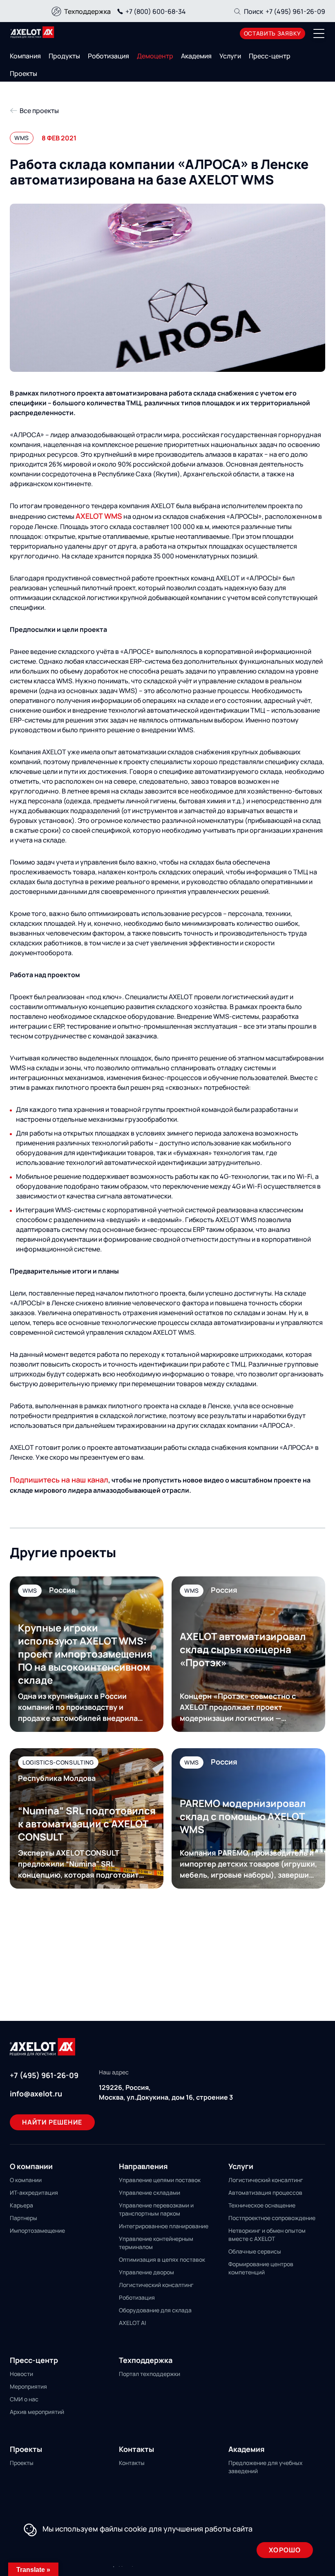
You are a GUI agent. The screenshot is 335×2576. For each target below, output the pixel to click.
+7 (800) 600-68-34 (156, 11)
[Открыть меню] (319, 33)
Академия (196, 56)
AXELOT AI (132, 2323)
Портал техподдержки (150, 2374)
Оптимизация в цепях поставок (162, 2259)
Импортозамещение (37, 2230)
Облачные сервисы (255, 2251)
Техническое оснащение (262, 2205)
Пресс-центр (270, 56)
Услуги (230, 56)
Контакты (132, 2463)
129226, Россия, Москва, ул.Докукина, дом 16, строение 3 (166, 2092)
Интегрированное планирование (164, 2226)
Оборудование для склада (155, 2310)
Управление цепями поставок (160, 2180)
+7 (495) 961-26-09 (295, 11)
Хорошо (285, 2550)
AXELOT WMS (99, 516)
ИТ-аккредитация (34, 2193)
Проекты (23, 73)
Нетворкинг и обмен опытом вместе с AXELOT (267, 2235)
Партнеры (23, 2218)
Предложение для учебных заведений (266, 2467)
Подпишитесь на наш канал (59, 1480)
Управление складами (150, 2193)
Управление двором (146, 2272)
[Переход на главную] (32, 32)
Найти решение (52, 2122)
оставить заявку (273, 33)
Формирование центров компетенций (261, 2268)
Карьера (21, 2205)
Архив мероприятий (37, 2412)
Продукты (64, 56)
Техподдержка (87, 11)
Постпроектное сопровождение (272, 2218)
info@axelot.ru (36, 2094)
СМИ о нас (24, 2399)
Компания (25, 56)
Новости (21, 2374)
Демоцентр (155, 56)
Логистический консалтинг (156, 2285)
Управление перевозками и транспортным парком (156, 2209)
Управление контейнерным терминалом (156, 2243)
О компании (26, 2180)
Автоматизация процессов (265, 2193)
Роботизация (108, 56)
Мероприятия (28, 2386)
